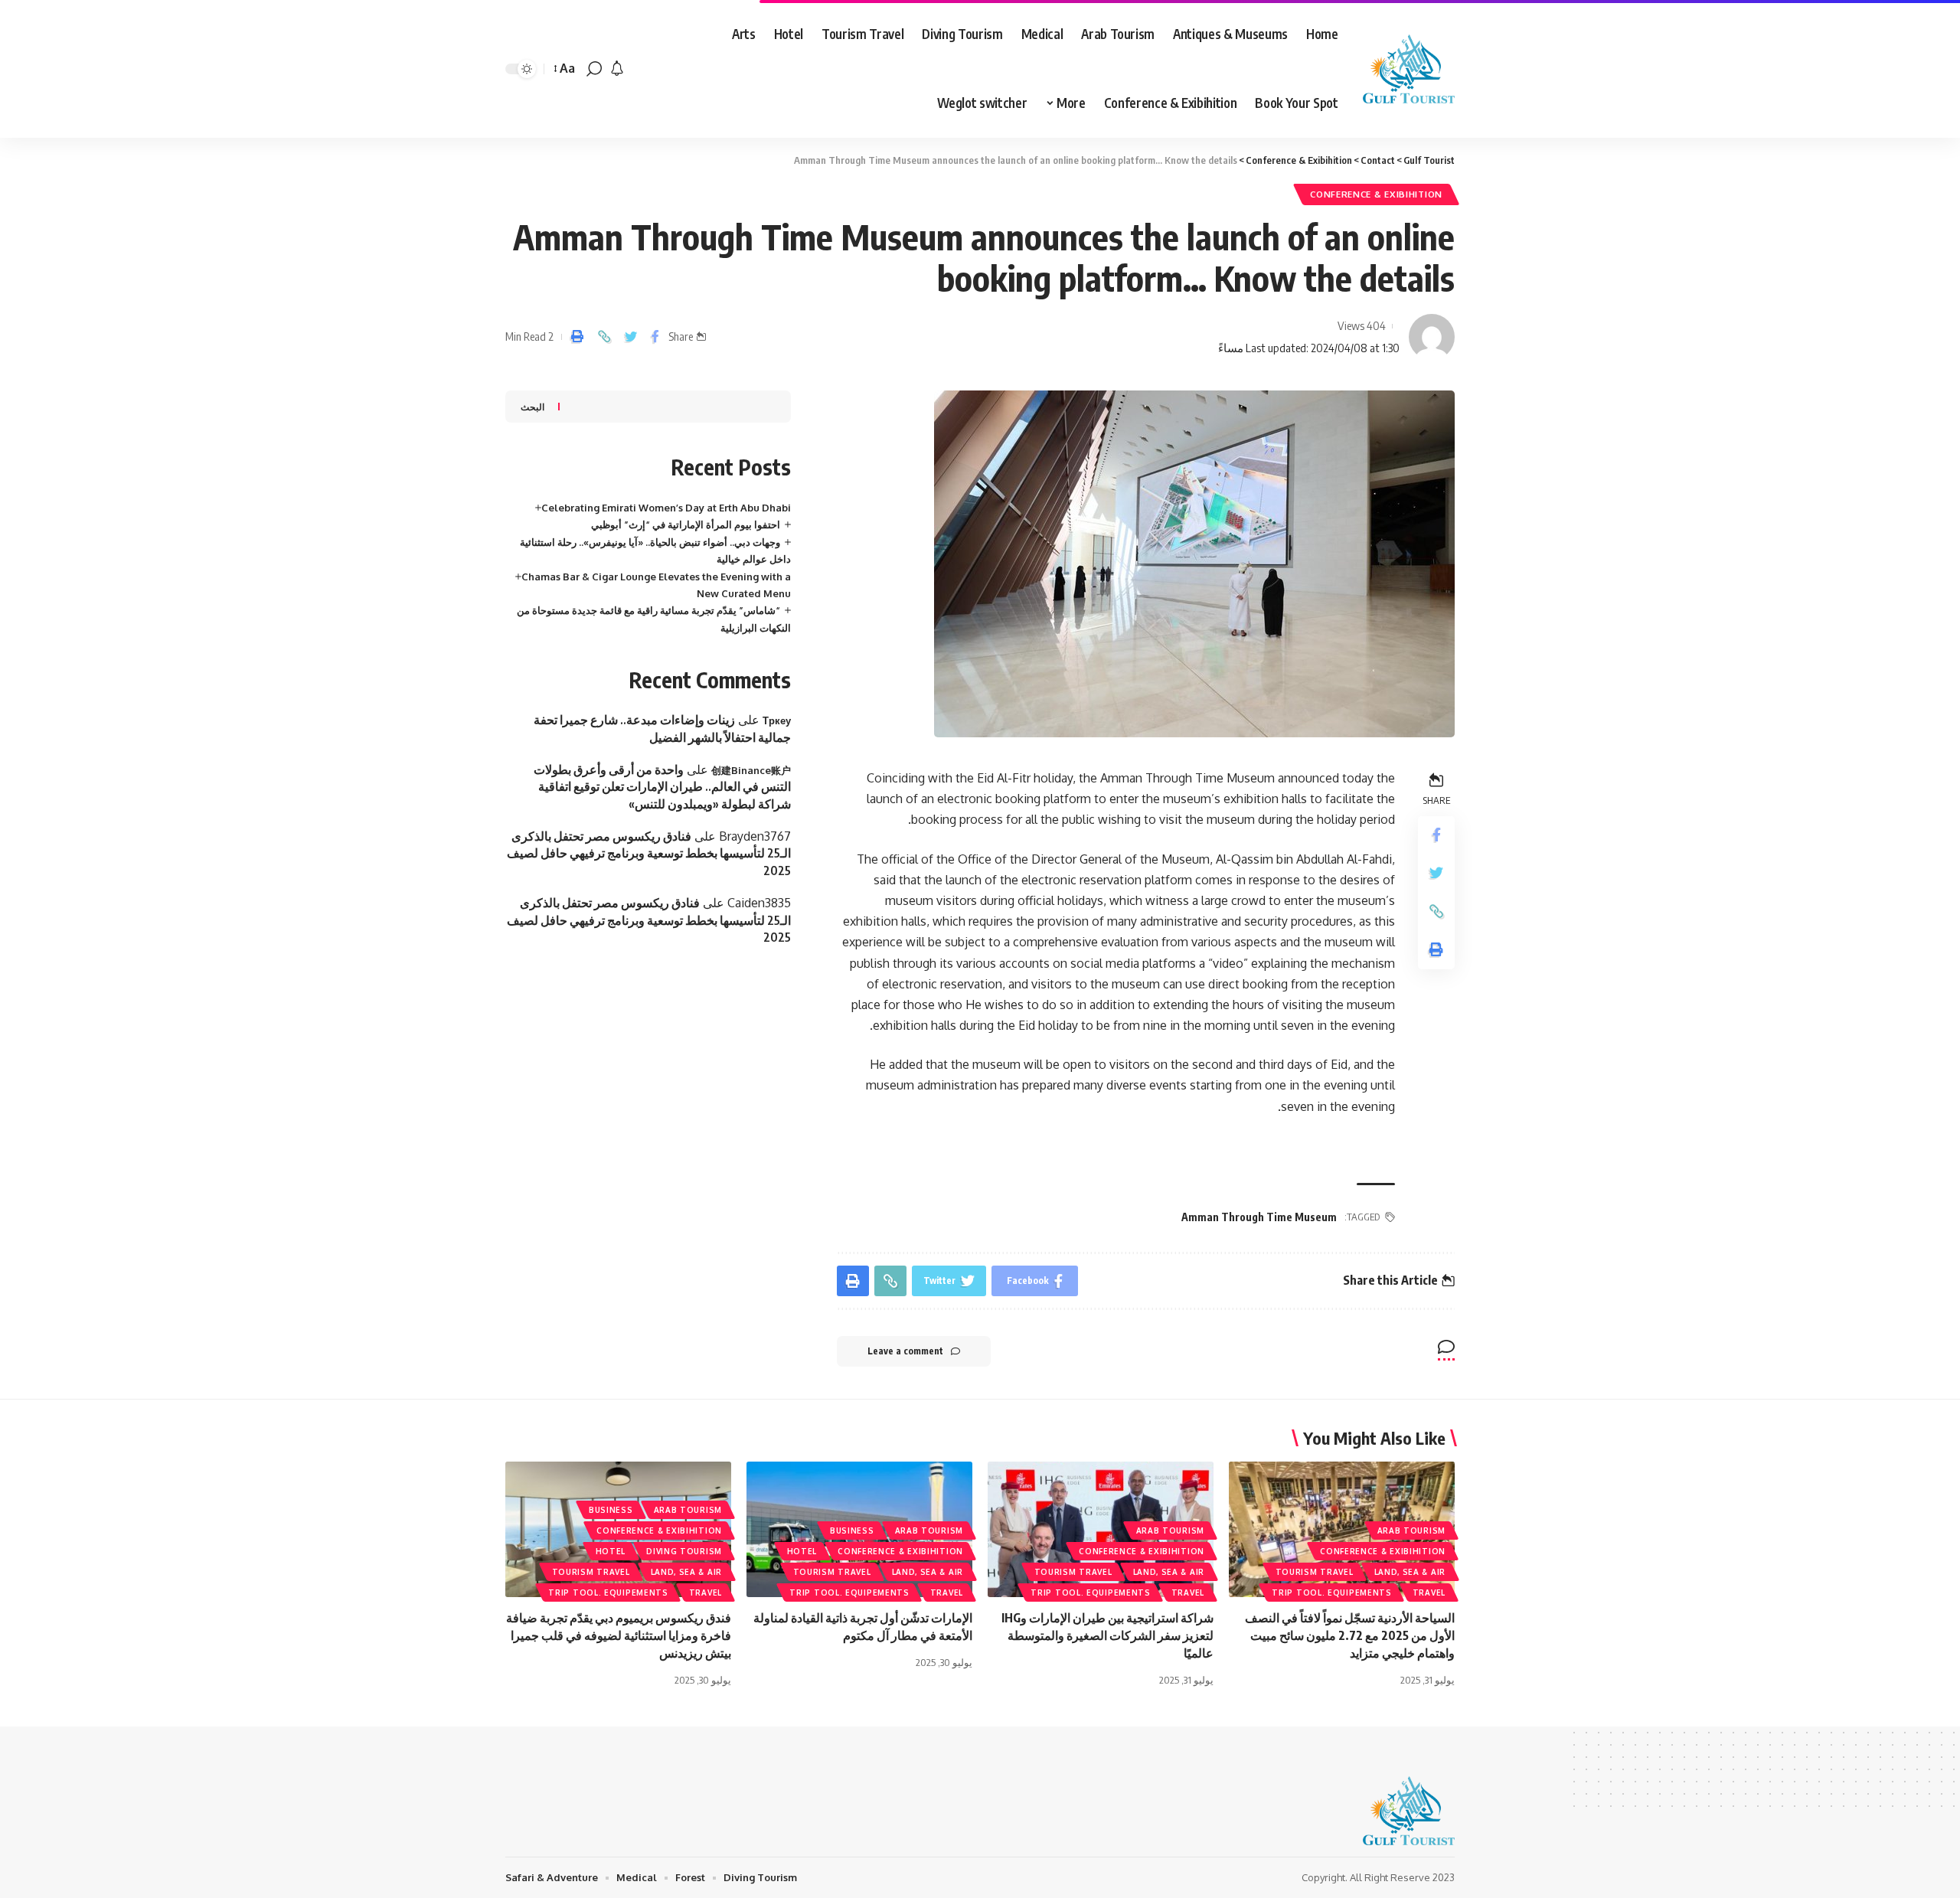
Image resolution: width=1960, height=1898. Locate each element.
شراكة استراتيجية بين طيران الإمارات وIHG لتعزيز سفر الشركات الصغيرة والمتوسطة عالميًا (1107, 1635)
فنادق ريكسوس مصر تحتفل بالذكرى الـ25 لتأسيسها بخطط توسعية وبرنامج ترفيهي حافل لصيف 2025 (649, 853)
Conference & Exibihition (1376, 194)
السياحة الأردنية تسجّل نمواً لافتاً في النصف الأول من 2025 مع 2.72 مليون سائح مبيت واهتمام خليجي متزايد (1350, 1635)
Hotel (802, 1551)
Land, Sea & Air (1410, 1572)
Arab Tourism (1411, 1530)
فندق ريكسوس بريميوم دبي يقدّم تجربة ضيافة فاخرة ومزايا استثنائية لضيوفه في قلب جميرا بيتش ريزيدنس (619, 1635)
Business (852, 1530)
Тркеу (777, 720)
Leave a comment (905, 1351)
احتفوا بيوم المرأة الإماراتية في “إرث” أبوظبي (686, 524)
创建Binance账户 (751, 770)
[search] (594, 69)
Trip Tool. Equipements (1331, 1593)
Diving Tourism (684, 1551)
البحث (532, 407)
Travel (1429, 1593)
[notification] (617, 69)
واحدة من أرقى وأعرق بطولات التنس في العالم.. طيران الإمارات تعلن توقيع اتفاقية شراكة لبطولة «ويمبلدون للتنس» (662, 787)
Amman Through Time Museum (1259, 1217)
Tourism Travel (1315, 1572)
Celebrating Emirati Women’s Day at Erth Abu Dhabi (666, 508)
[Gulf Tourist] (1409, 69)
